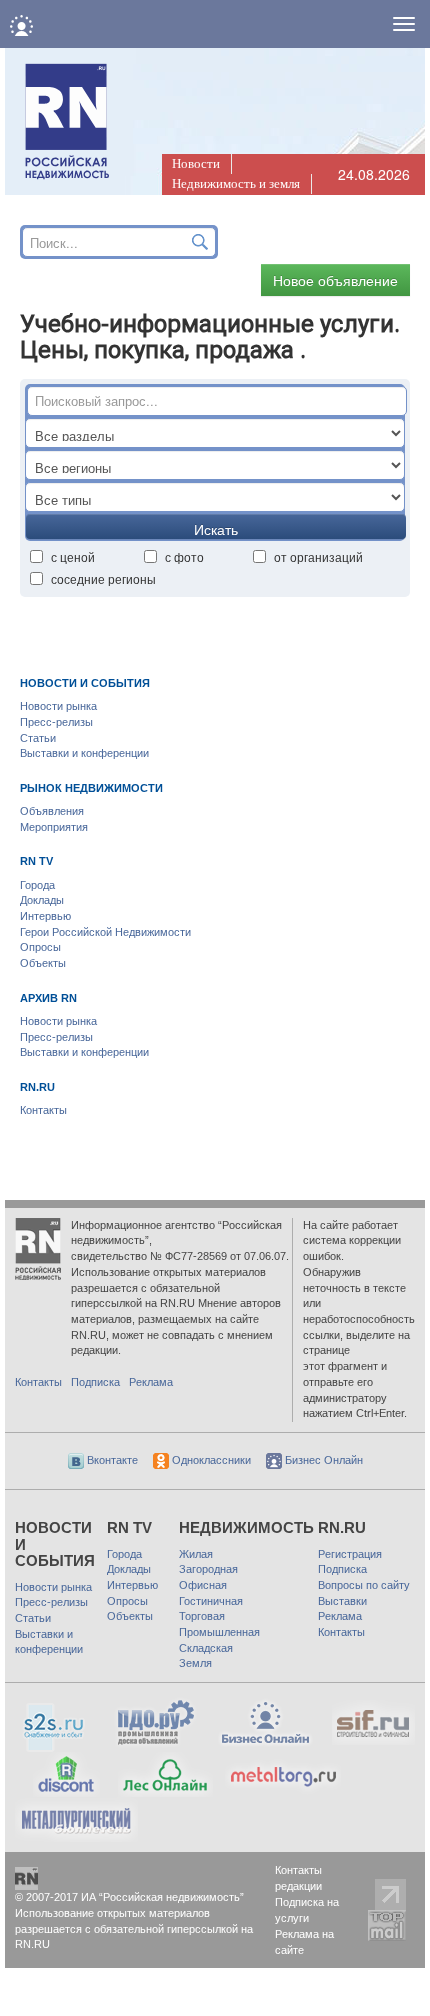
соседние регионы (103, 578)
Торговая (202, 1616)
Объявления (52, 811)
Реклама (151, 1382)
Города (37, 885)
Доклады (42, 900)
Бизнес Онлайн (322, 1460)
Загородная (208, 1569)
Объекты (43, 963)
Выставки (342, 1601)
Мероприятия (54, 827)
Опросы (40, 947)
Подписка (95, 1382)
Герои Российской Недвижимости (105, 932)
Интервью (45, 916)
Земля (195, 1663)
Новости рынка (58, 706)
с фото (184, 556)
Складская (206, 1648)
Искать (216, 529)
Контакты (43, 1110)
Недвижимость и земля (236, 183)
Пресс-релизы (56, 722)
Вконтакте (111, 1460)
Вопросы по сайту (364, 1585)
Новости (196, 163)
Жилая (196, 1554)
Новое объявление (335, 280)
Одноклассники (210, 1460)
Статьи (38, 738)
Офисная (203, 1585)
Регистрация (350, 1554)
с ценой (73, 556)
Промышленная (219, 1632)
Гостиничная (211, 1601)
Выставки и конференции (84, 753)
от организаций (318, 556)
